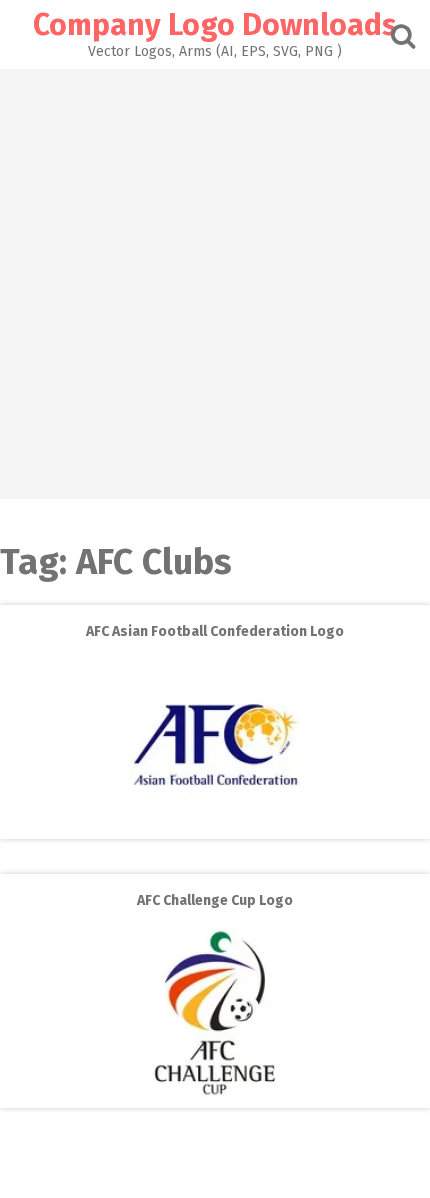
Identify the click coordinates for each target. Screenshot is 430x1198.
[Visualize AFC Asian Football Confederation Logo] (215, 824)
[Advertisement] (215, 284)
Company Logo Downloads (215, 25)
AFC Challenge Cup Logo (215, 900)
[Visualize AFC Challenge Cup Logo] (215, 1093)
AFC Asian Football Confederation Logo (215, 631)
